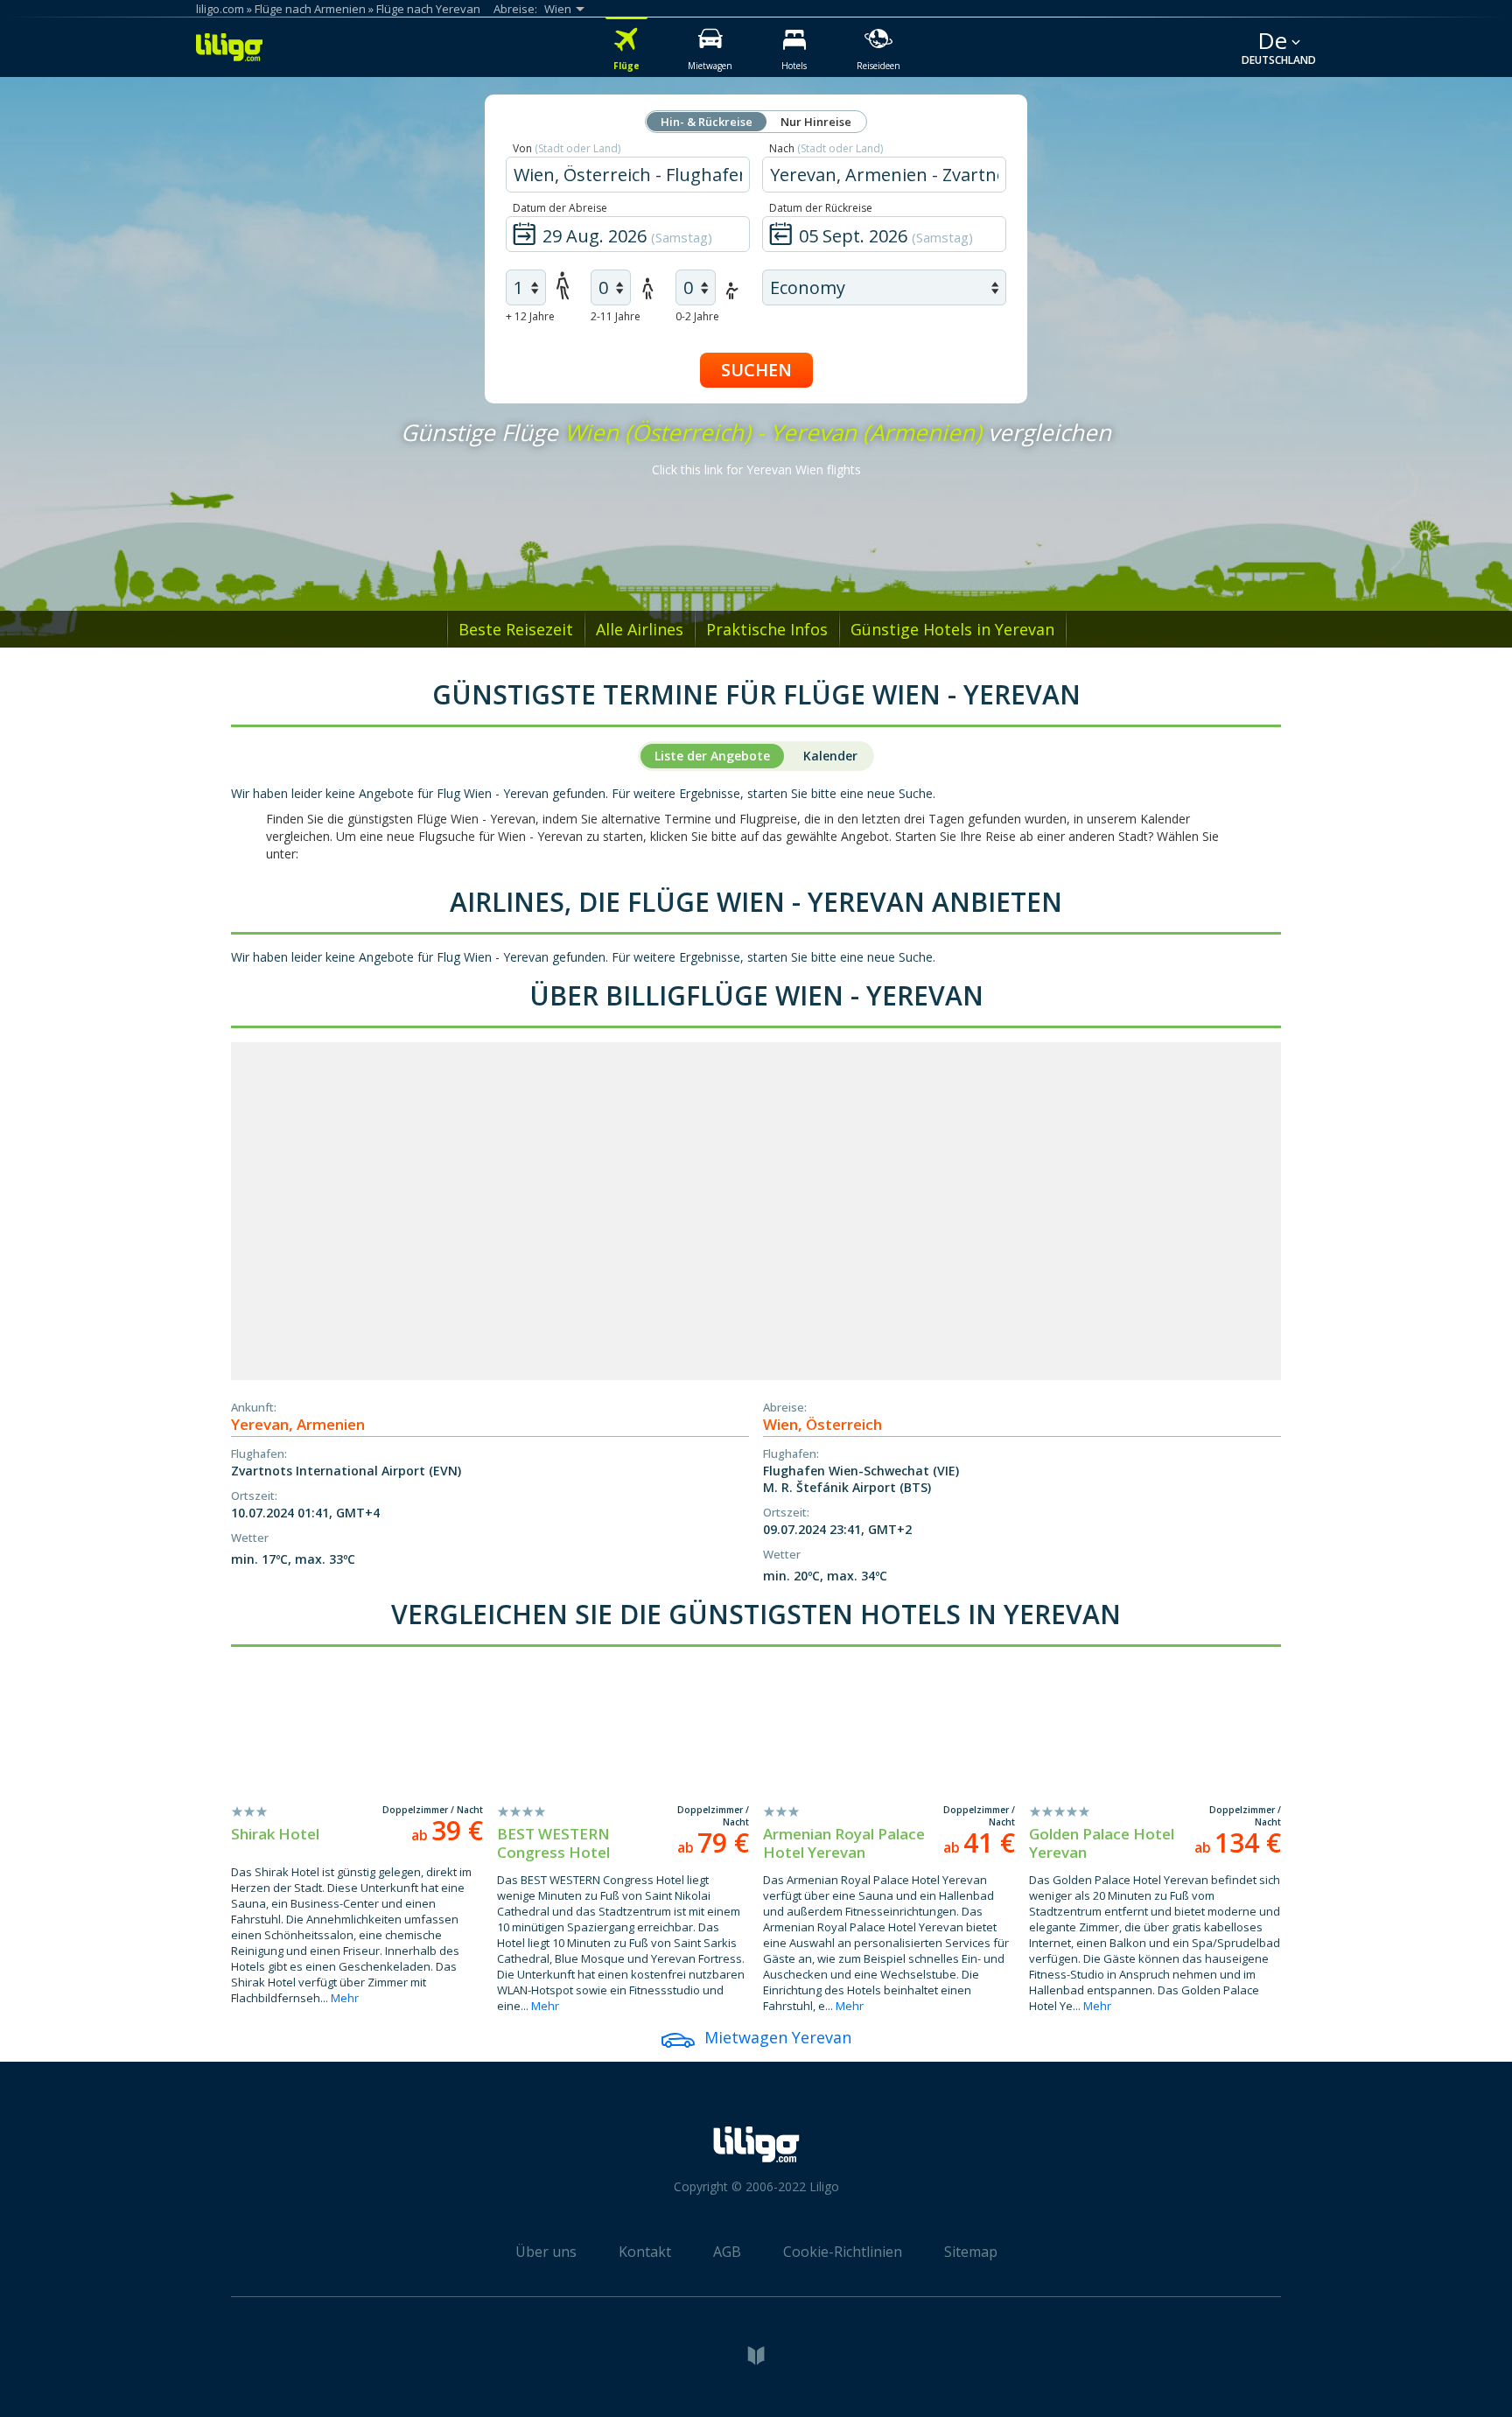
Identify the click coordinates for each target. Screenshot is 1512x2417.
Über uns (546, 2252)
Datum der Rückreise (821, 208)
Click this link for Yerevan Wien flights (756, 469)
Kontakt (645, 2252)
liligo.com (220, 9)
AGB (727, 2252)
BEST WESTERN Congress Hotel (553, 1843)
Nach (826, 148)
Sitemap (971, 2252)
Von (567, 148)
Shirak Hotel (275, 1834)
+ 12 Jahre (530, 316)
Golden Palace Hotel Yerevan (1102, 1843)
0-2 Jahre (697, 316)
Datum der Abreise (560, 208)
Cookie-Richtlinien (843, 2252)
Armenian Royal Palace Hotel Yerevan (844, 1843)
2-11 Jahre (616, 316)
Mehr (345, 1998)
